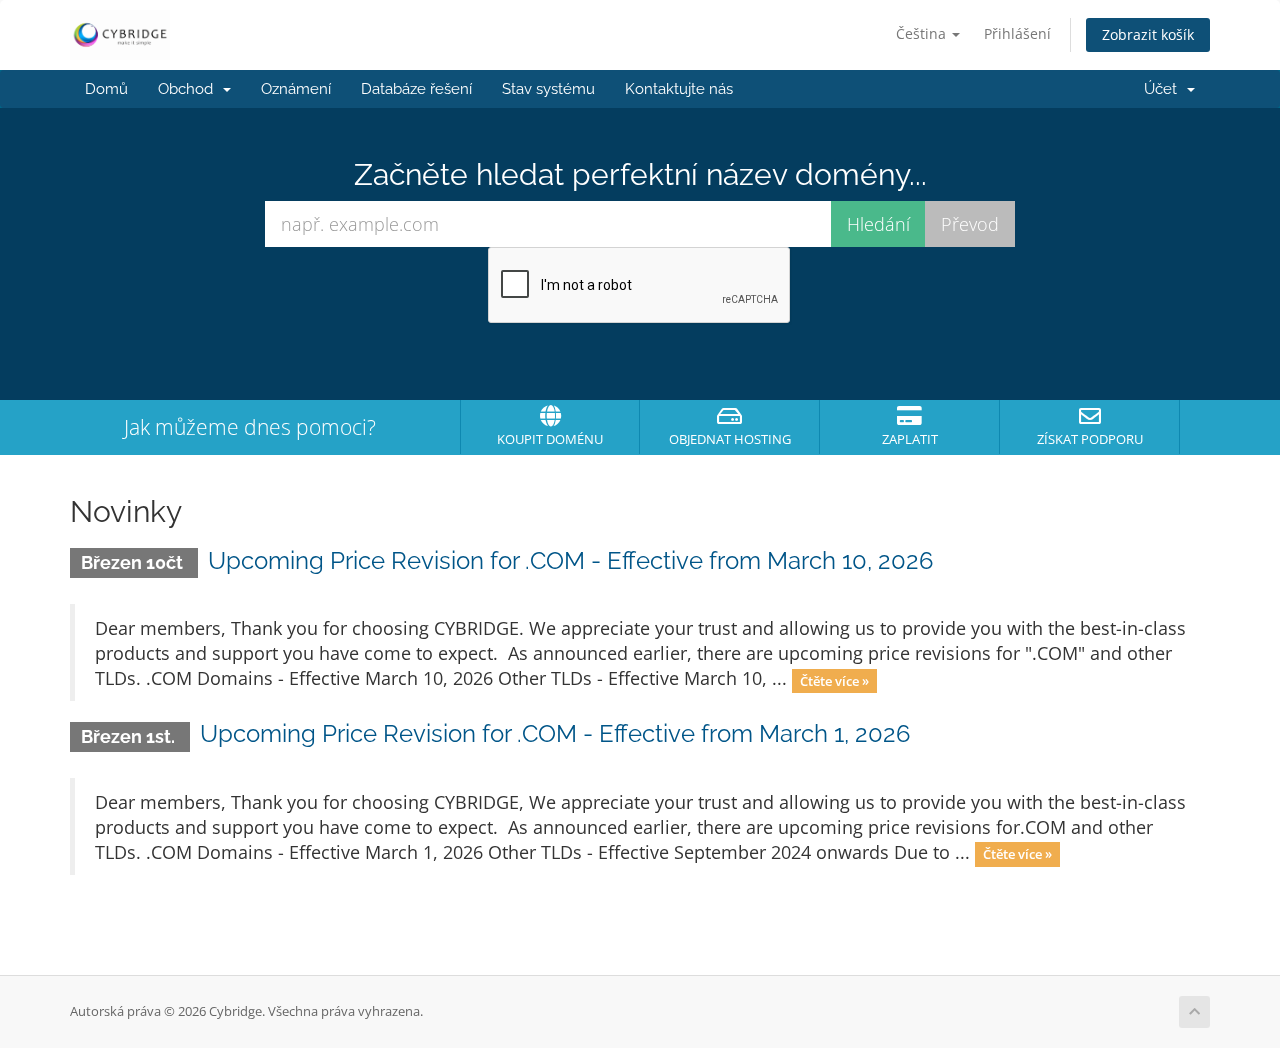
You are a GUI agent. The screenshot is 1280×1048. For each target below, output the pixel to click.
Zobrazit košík (1148, 34)
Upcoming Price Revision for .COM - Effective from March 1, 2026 (555, 733)
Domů (106, 89)
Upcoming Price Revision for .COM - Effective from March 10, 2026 (570, 560)
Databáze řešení (416, 89)
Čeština (923, 33)
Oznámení (296, 89)
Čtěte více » (834, 680)
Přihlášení (1017, 33)
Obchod (189, 89)
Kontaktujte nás (679, 89)
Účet (1164, 89)
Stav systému (548, 89)
